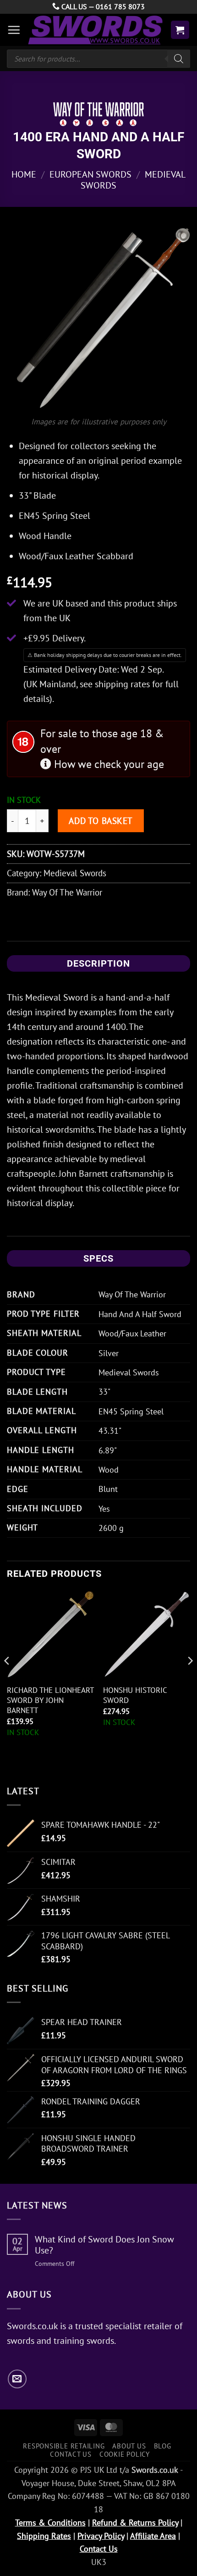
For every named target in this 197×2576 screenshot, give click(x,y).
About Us (129, 2446)
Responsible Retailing (64, 2446)
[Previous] (7, 1679)
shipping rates (122, 684)
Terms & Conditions (50, 2523)
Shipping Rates (44, 2536)
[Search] (179, 59)
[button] (14, 30)
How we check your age (108, 764)
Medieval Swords (75, 873)
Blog (163, 2446)
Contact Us (71, 2454)
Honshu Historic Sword (135, 1695)
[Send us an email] (17, 2379)
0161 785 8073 (120, 6)
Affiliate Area (153, 2536)
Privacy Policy (101, 2536)
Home (24, 174)
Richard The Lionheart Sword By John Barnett (50, 1700)
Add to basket (101, 821)
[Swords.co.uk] (95, 30)
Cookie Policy (125, 2454)
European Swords (90, 174)
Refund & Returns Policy (135, 2523)
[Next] (190, 1679)
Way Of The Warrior (67, 892)
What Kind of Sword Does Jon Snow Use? (104, 2245)
